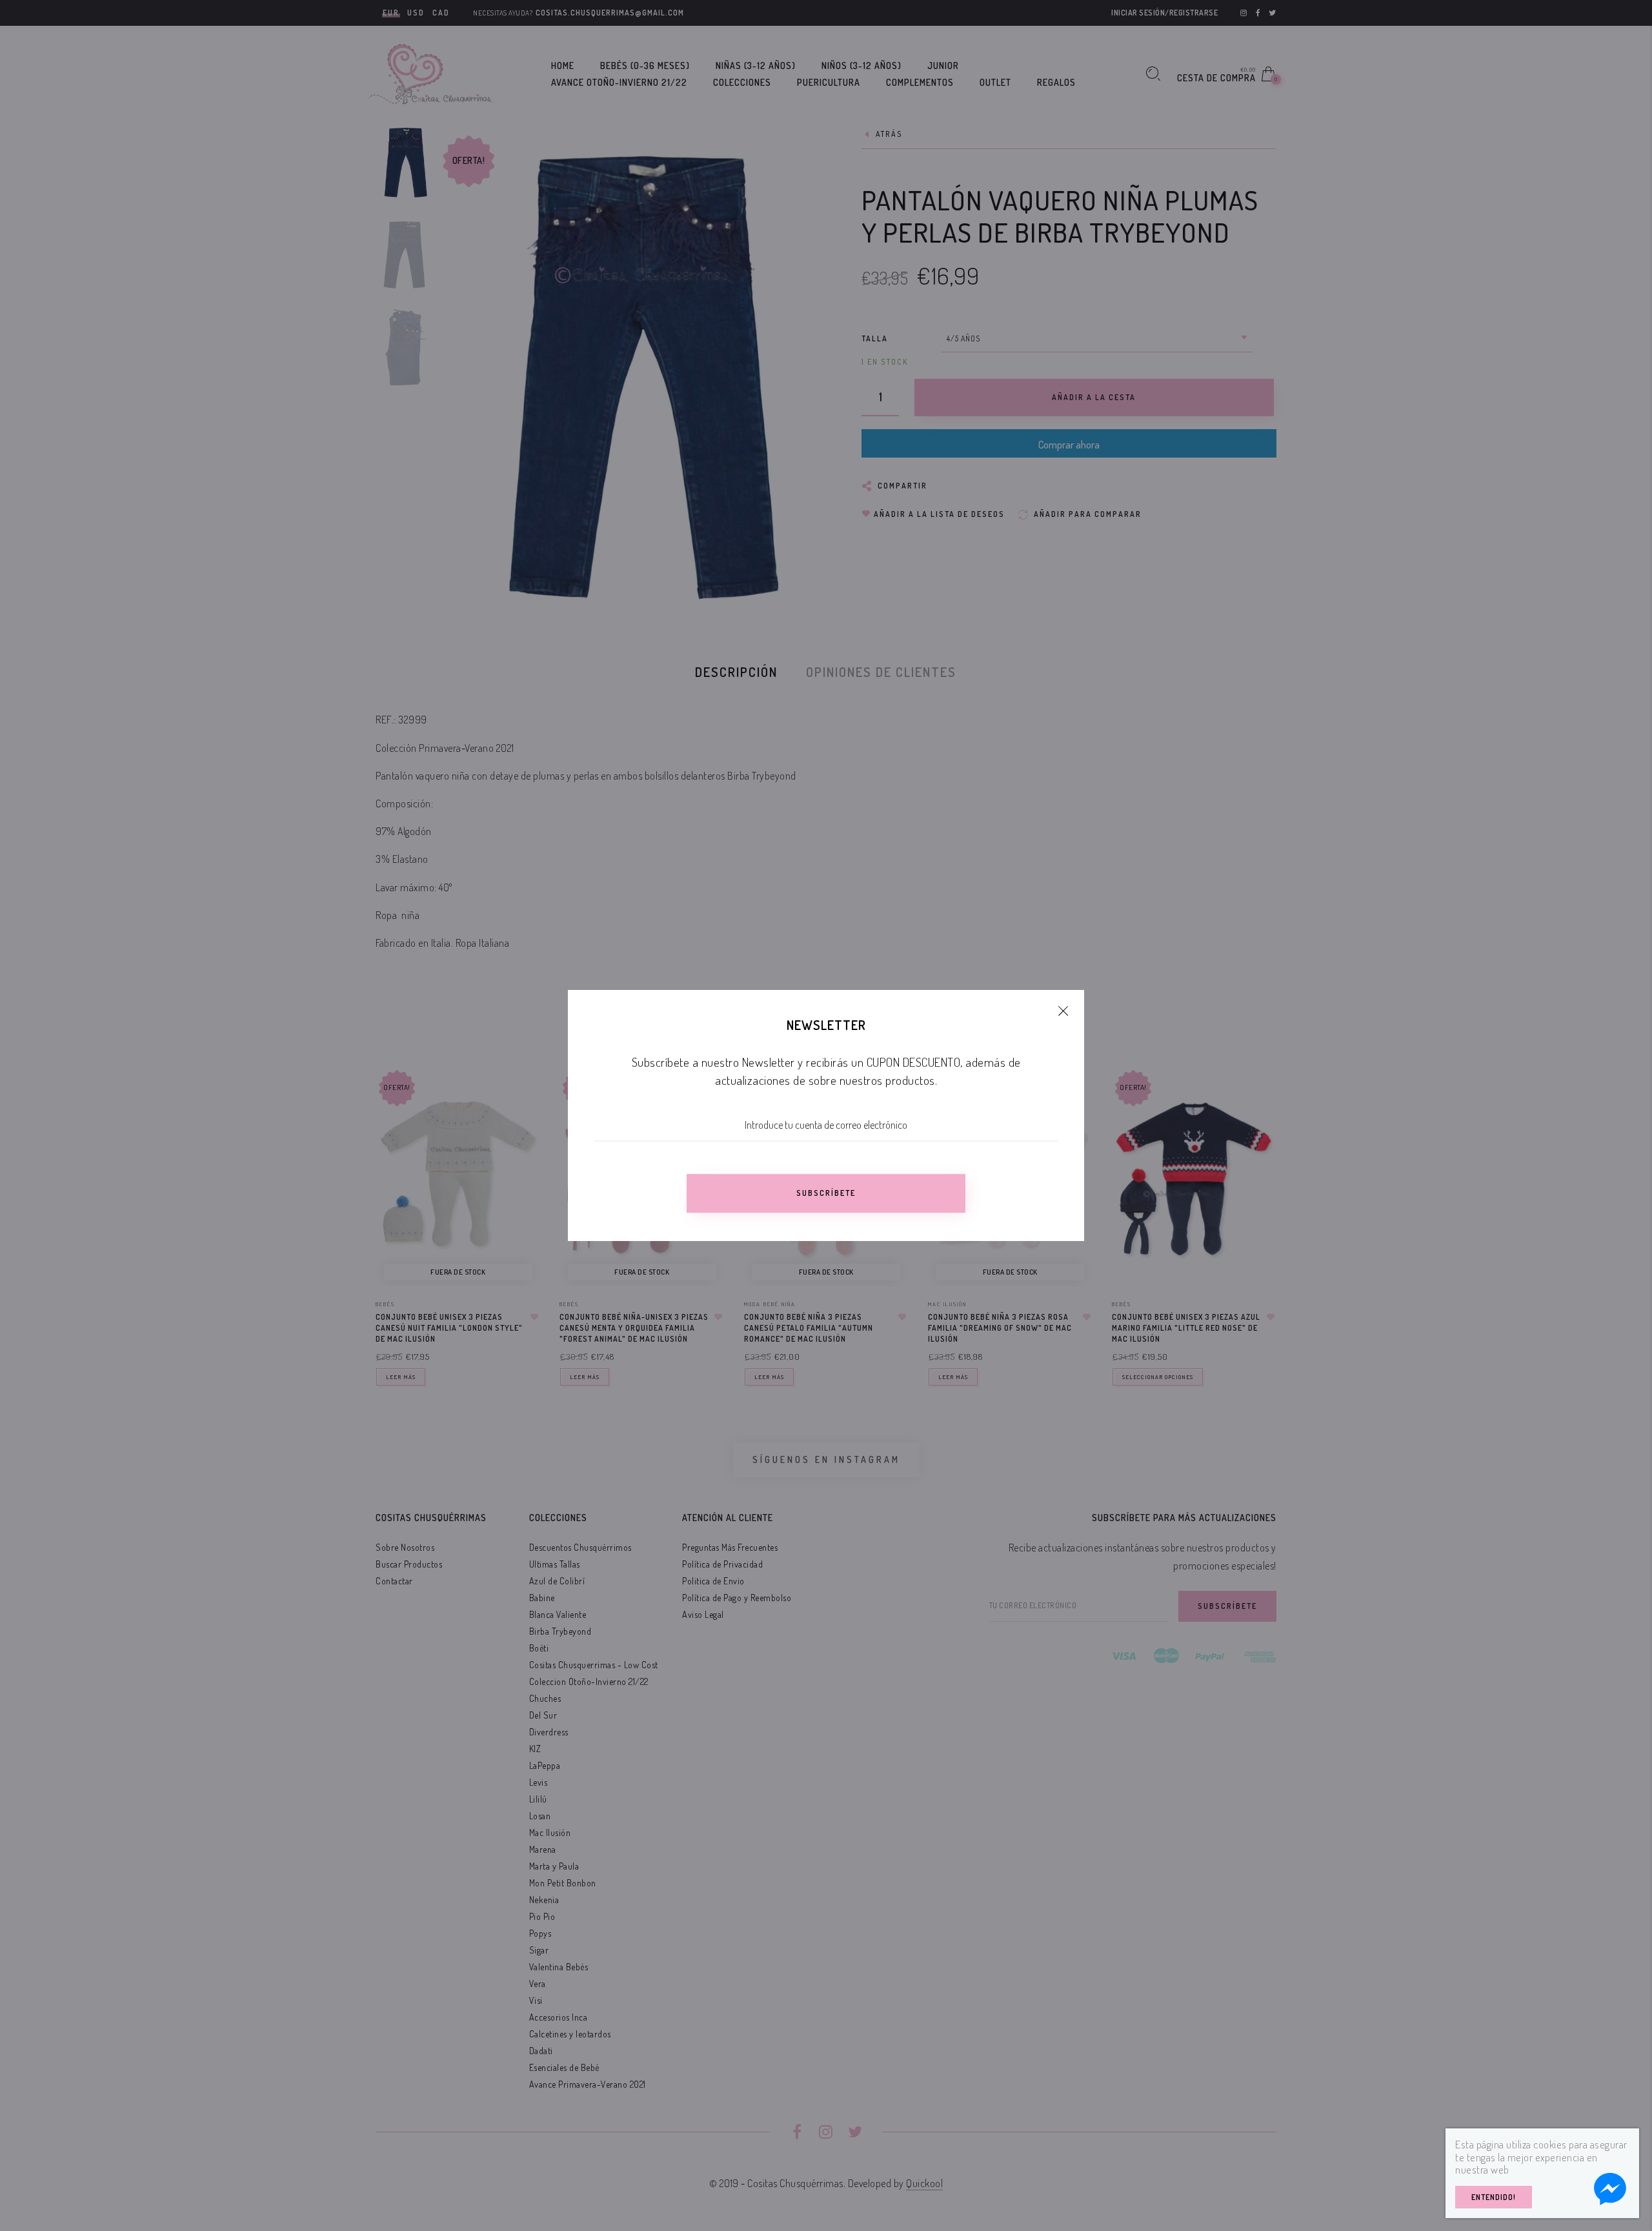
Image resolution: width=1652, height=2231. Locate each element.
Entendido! (1494, 2197)
